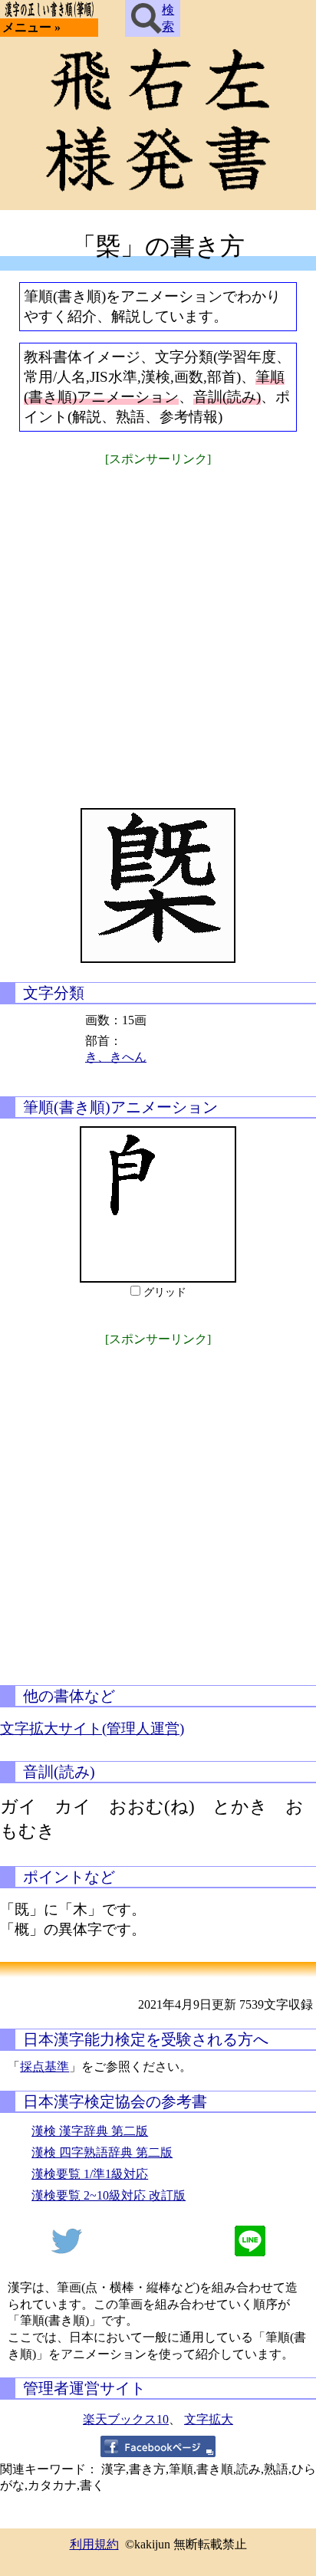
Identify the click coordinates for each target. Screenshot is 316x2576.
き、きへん (116, 1057)
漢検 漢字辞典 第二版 (90, 2131)
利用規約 (94, 2544)
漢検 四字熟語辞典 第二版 (102, 2152)
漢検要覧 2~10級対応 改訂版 (109, 2195)
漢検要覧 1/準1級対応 (90, 2174)
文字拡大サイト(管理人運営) (92, 1728)
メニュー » (31, 27)
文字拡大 (209, 2419)
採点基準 (44, 2067)
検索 (168, 18)
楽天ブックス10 (126, 2419)
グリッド (165, 1292)
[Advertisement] (158, 627)
